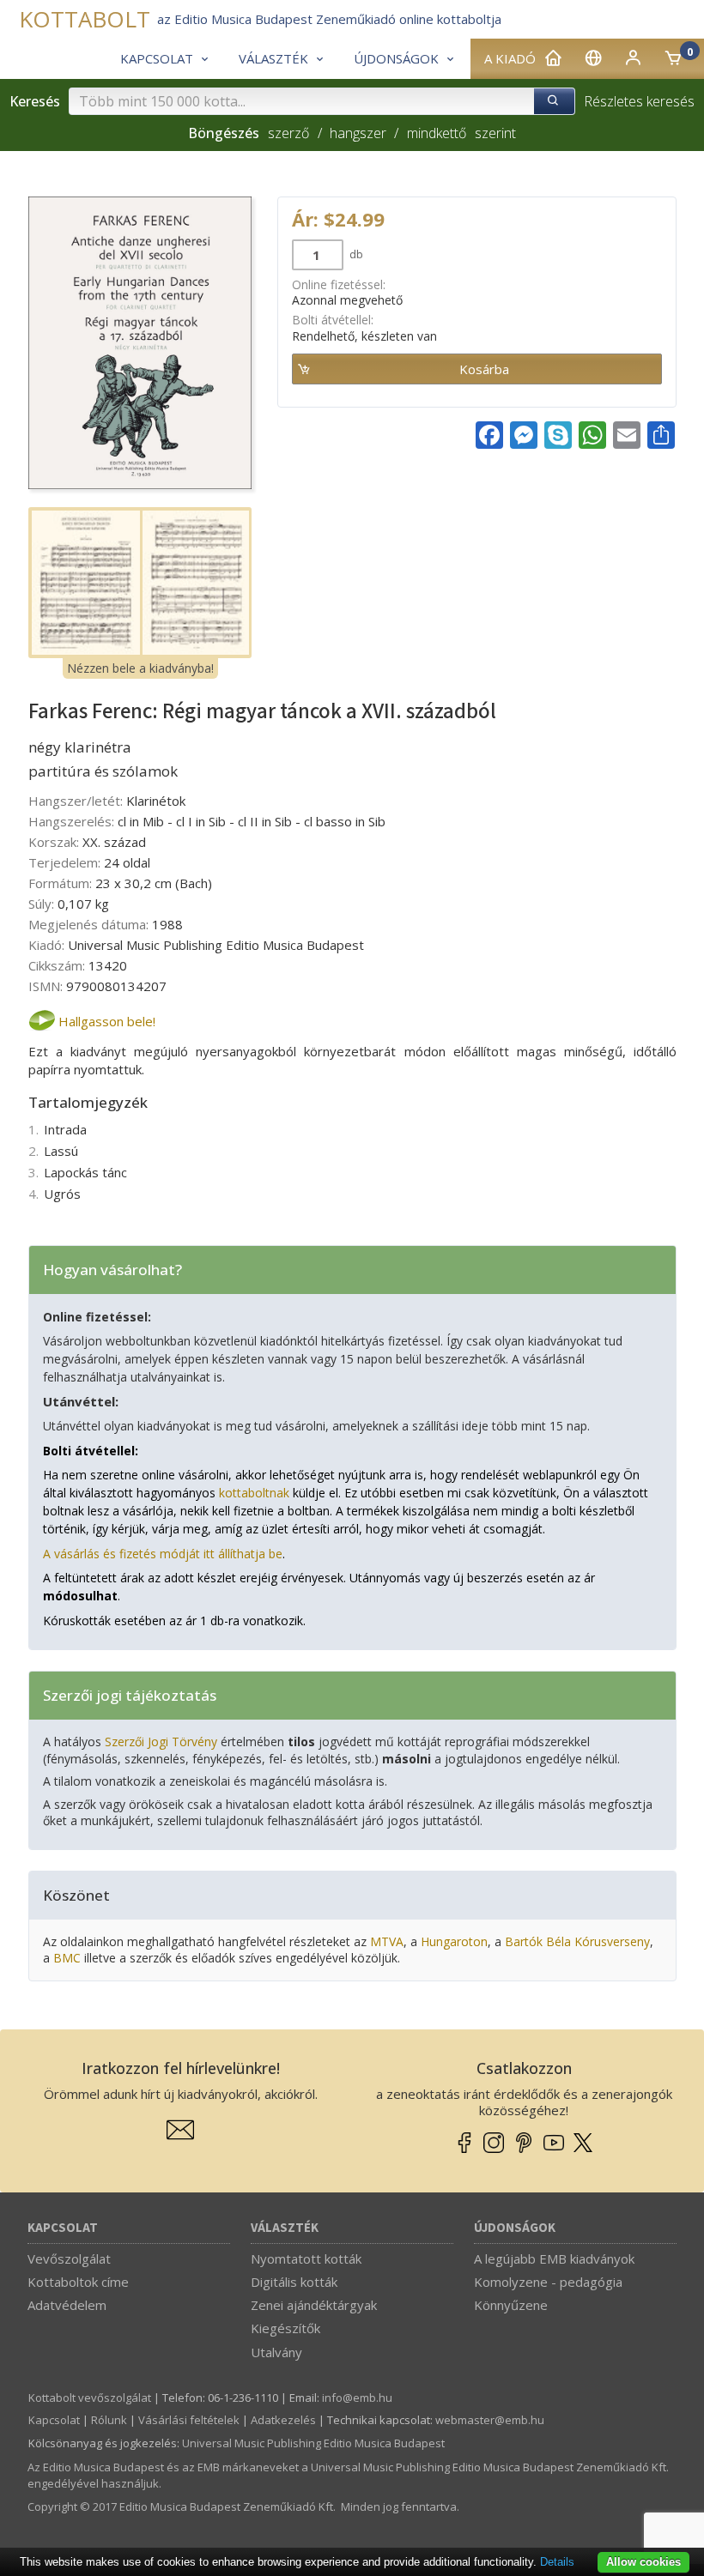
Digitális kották (294, 2282)
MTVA (387, 1941)
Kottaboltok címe (78, 2282)
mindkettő (436, 133)
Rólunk (109, 2420)
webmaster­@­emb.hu (490, 2420)
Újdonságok (515, 2228)
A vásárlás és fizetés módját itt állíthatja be (163, 1554)
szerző (288, 133)
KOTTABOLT (85, 19)
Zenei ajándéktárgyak (314, 2305)
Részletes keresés (639, 101)
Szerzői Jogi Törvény (161, 1742)
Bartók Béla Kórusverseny (577, 1941)
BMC (67, 1958)
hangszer (358, 133)
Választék (285, 2228)
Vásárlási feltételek (189, 2420)
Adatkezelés (283, 2420)
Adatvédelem (67, 2305)
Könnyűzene (511, 2305)
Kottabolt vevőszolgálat (90, 2398)
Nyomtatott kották (306, 2259)
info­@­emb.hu (357, 2398)
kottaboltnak (254, 1493)
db (355, 254)
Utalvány (276, 2352)
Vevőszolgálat (69, 2259)
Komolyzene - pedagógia (548, 2282)
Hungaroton (454, 1941)
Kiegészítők (285, 2328)
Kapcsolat (63, 2228)
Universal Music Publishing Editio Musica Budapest (313, 2443)
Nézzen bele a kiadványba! (140, 668)
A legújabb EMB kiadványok (554, 2259)
